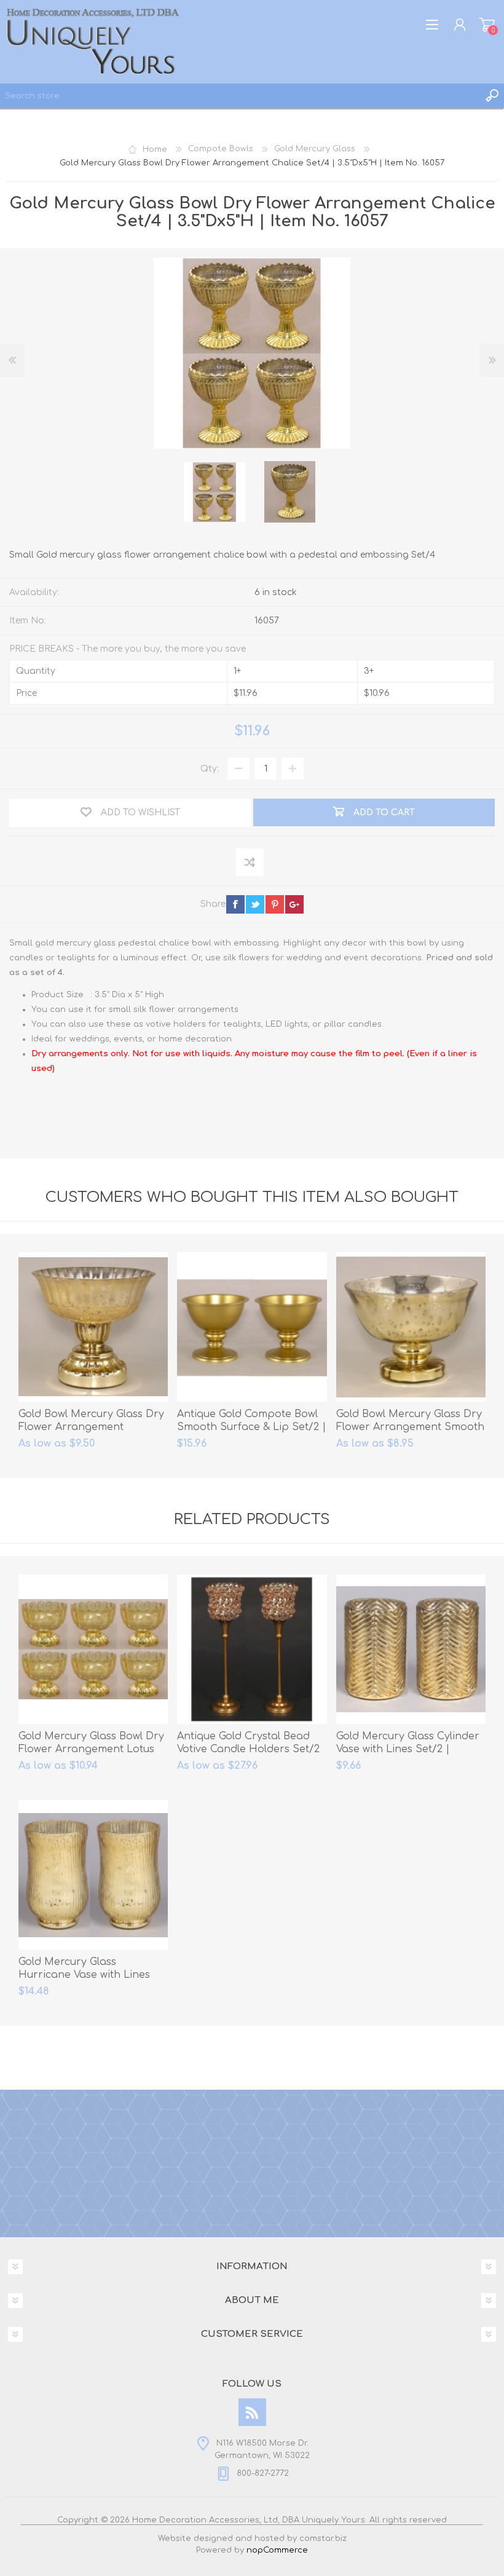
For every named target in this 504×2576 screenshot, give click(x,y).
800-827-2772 (263, 2473)
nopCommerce (277, 2550)
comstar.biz (323, 2538)
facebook (235, 904)
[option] (215, 492)
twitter (255, 904)
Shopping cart (487, 25)
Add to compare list (250, 863)
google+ (294, 904)
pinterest (275, 904)
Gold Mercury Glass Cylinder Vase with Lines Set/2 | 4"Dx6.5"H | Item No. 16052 (408, 1749)
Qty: (210, 769)
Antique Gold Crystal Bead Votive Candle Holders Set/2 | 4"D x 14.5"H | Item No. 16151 (250, 1749)
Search (492, 96)
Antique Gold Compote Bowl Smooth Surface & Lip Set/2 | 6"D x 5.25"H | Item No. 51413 (252, 1427)
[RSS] (252, 2412)
